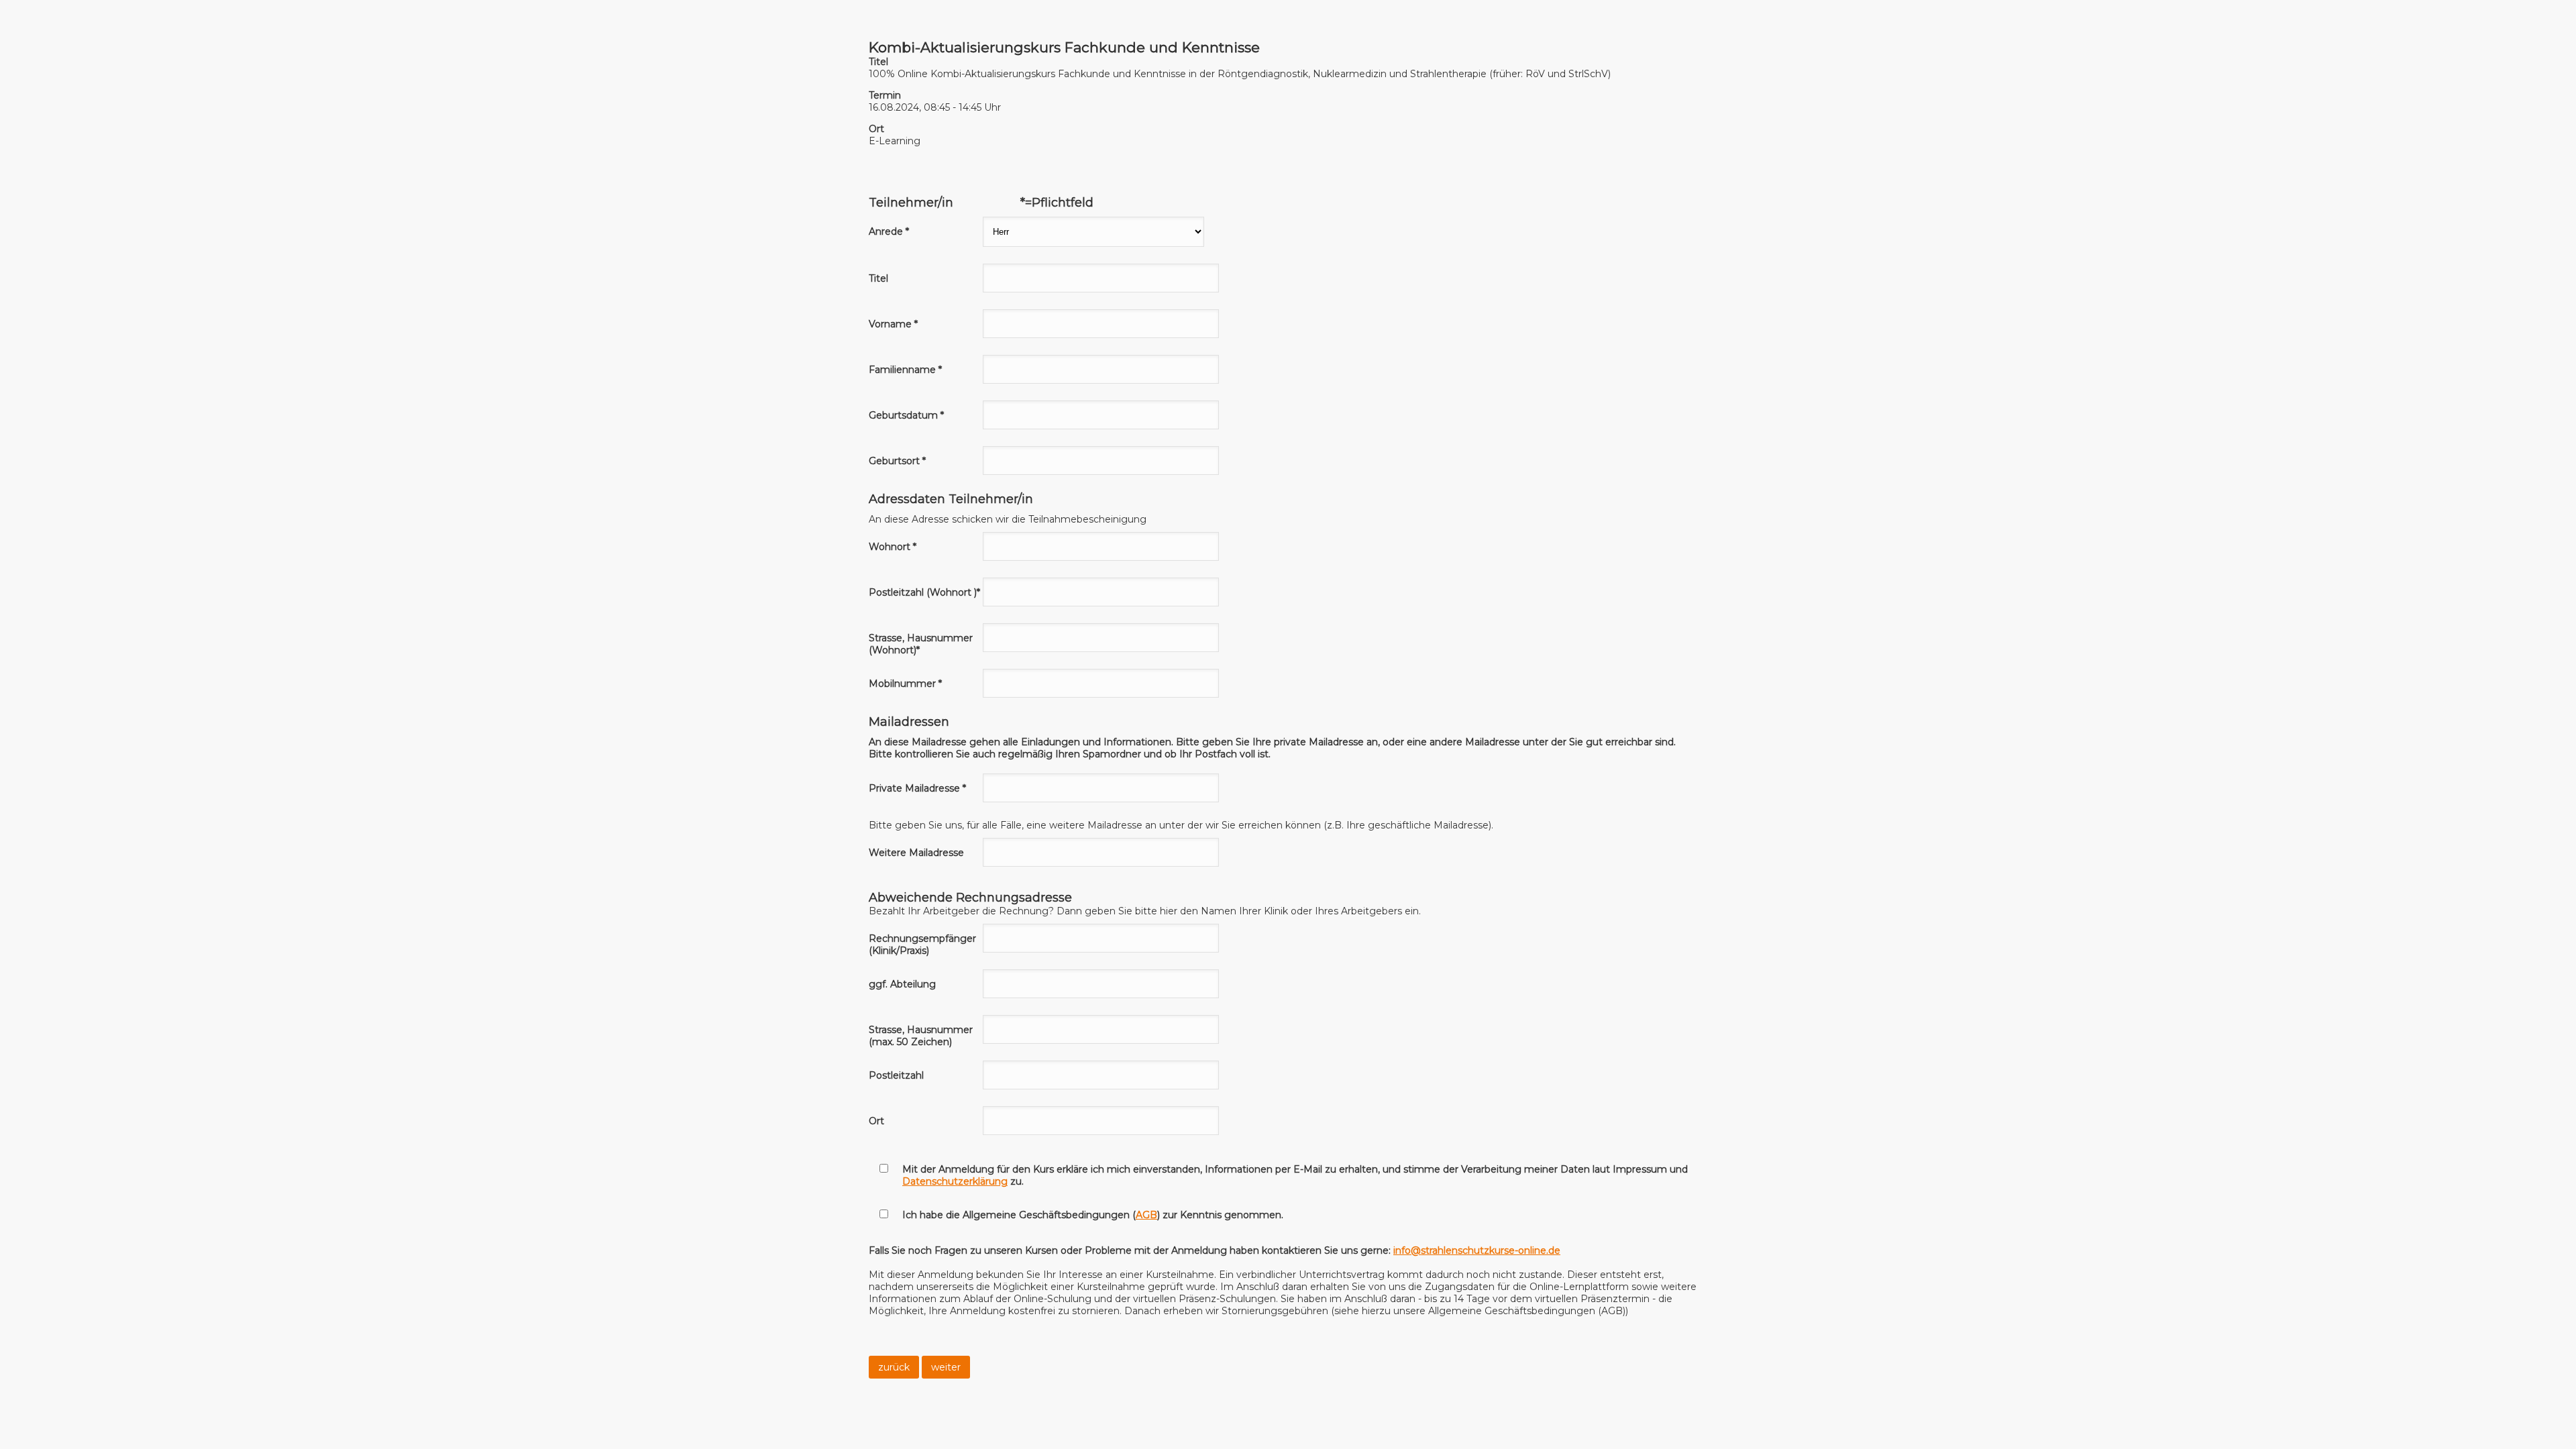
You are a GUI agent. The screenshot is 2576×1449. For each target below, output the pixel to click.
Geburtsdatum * (906, 415)
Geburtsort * (897, 461)
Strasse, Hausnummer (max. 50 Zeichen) (921, 1036)
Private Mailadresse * (917, 788)
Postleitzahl (896, 1075)
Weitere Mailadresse (916, 853)
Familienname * (905, 370)
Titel (878, 278)
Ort (876, 1121)
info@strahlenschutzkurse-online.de (1477, 1250)
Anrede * (889, 231)
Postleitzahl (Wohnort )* (924, 592)
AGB (1146, 1215)
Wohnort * (893, 547)
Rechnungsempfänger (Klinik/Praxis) (922, 945)
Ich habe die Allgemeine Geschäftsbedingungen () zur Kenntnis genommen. (1093, 1215)
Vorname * (893, 324)
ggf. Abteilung (902, 984)
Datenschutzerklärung (955, 1181)
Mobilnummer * (905, 684)
